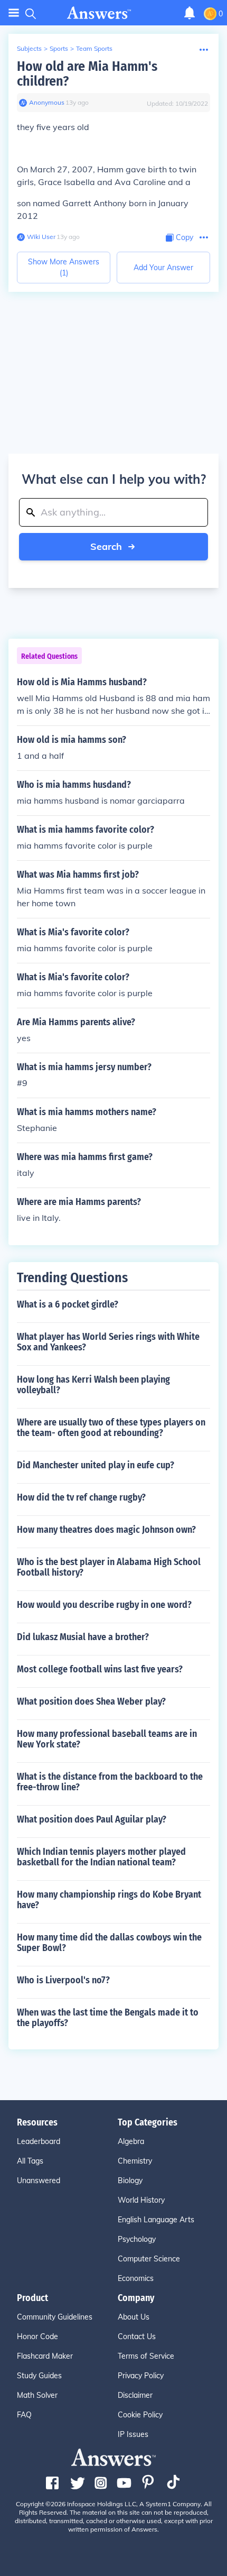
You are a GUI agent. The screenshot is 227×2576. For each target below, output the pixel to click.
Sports (59, 48)
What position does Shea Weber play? (91, 1701)
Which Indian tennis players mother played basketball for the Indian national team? (101, 1857)
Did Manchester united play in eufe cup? (96, 1465)
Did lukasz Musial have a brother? (83, 1637)
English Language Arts (156, 2220)
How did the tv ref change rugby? (81, 1497)
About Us (134, 2317)
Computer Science (149, 2259)
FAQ (24, 2415)
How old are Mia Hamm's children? (87, 74)
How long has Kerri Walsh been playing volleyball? (93, 1385)
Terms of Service (146, 2356)
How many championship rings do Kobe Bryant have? (109, 1900)
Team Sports (94, 48)
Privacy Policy (141, 2376)
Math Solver (37, 2395)
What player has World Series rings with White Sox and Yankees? (108, 1342)
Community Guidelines (55, 2317)
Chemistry (135, 2161)
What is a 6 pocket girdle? (68, 1304)
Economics (136, 2278)
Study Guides (39, 2376)
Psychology (137, 2239)
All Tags (30, 2161)
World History (141, 2200)
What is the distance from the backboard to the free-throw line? (110, 1782)
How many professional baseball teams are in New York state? (107, 1739)
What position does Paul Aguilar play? (92, 1819)
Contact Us (137, 2336)
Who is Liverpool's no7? (63, 1980)
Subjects (29, 48)
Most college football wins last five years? (100, 1669)
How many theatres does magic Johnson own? (106, 1530)
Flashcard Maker (45, 2356)
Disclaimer (135, 2395)
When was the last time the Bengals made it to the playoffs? (108, 2018)
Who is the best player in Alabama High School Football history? (109, 1567)
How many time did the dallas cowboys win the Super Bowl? (109, 1943)
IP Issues (133, 2434)
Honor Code (37, 2336)
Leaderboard (39, 2141)
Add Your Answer (163, 268)
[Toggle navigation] (14, 13)
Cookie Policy (140, 2415)
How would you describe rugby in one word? (104, 1605)
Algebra (131, 2141)
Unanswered (39, 2181)
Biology (130, 2181)
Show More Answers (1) (64, 267)
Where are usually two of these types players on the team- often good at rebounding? (111, 1428)
